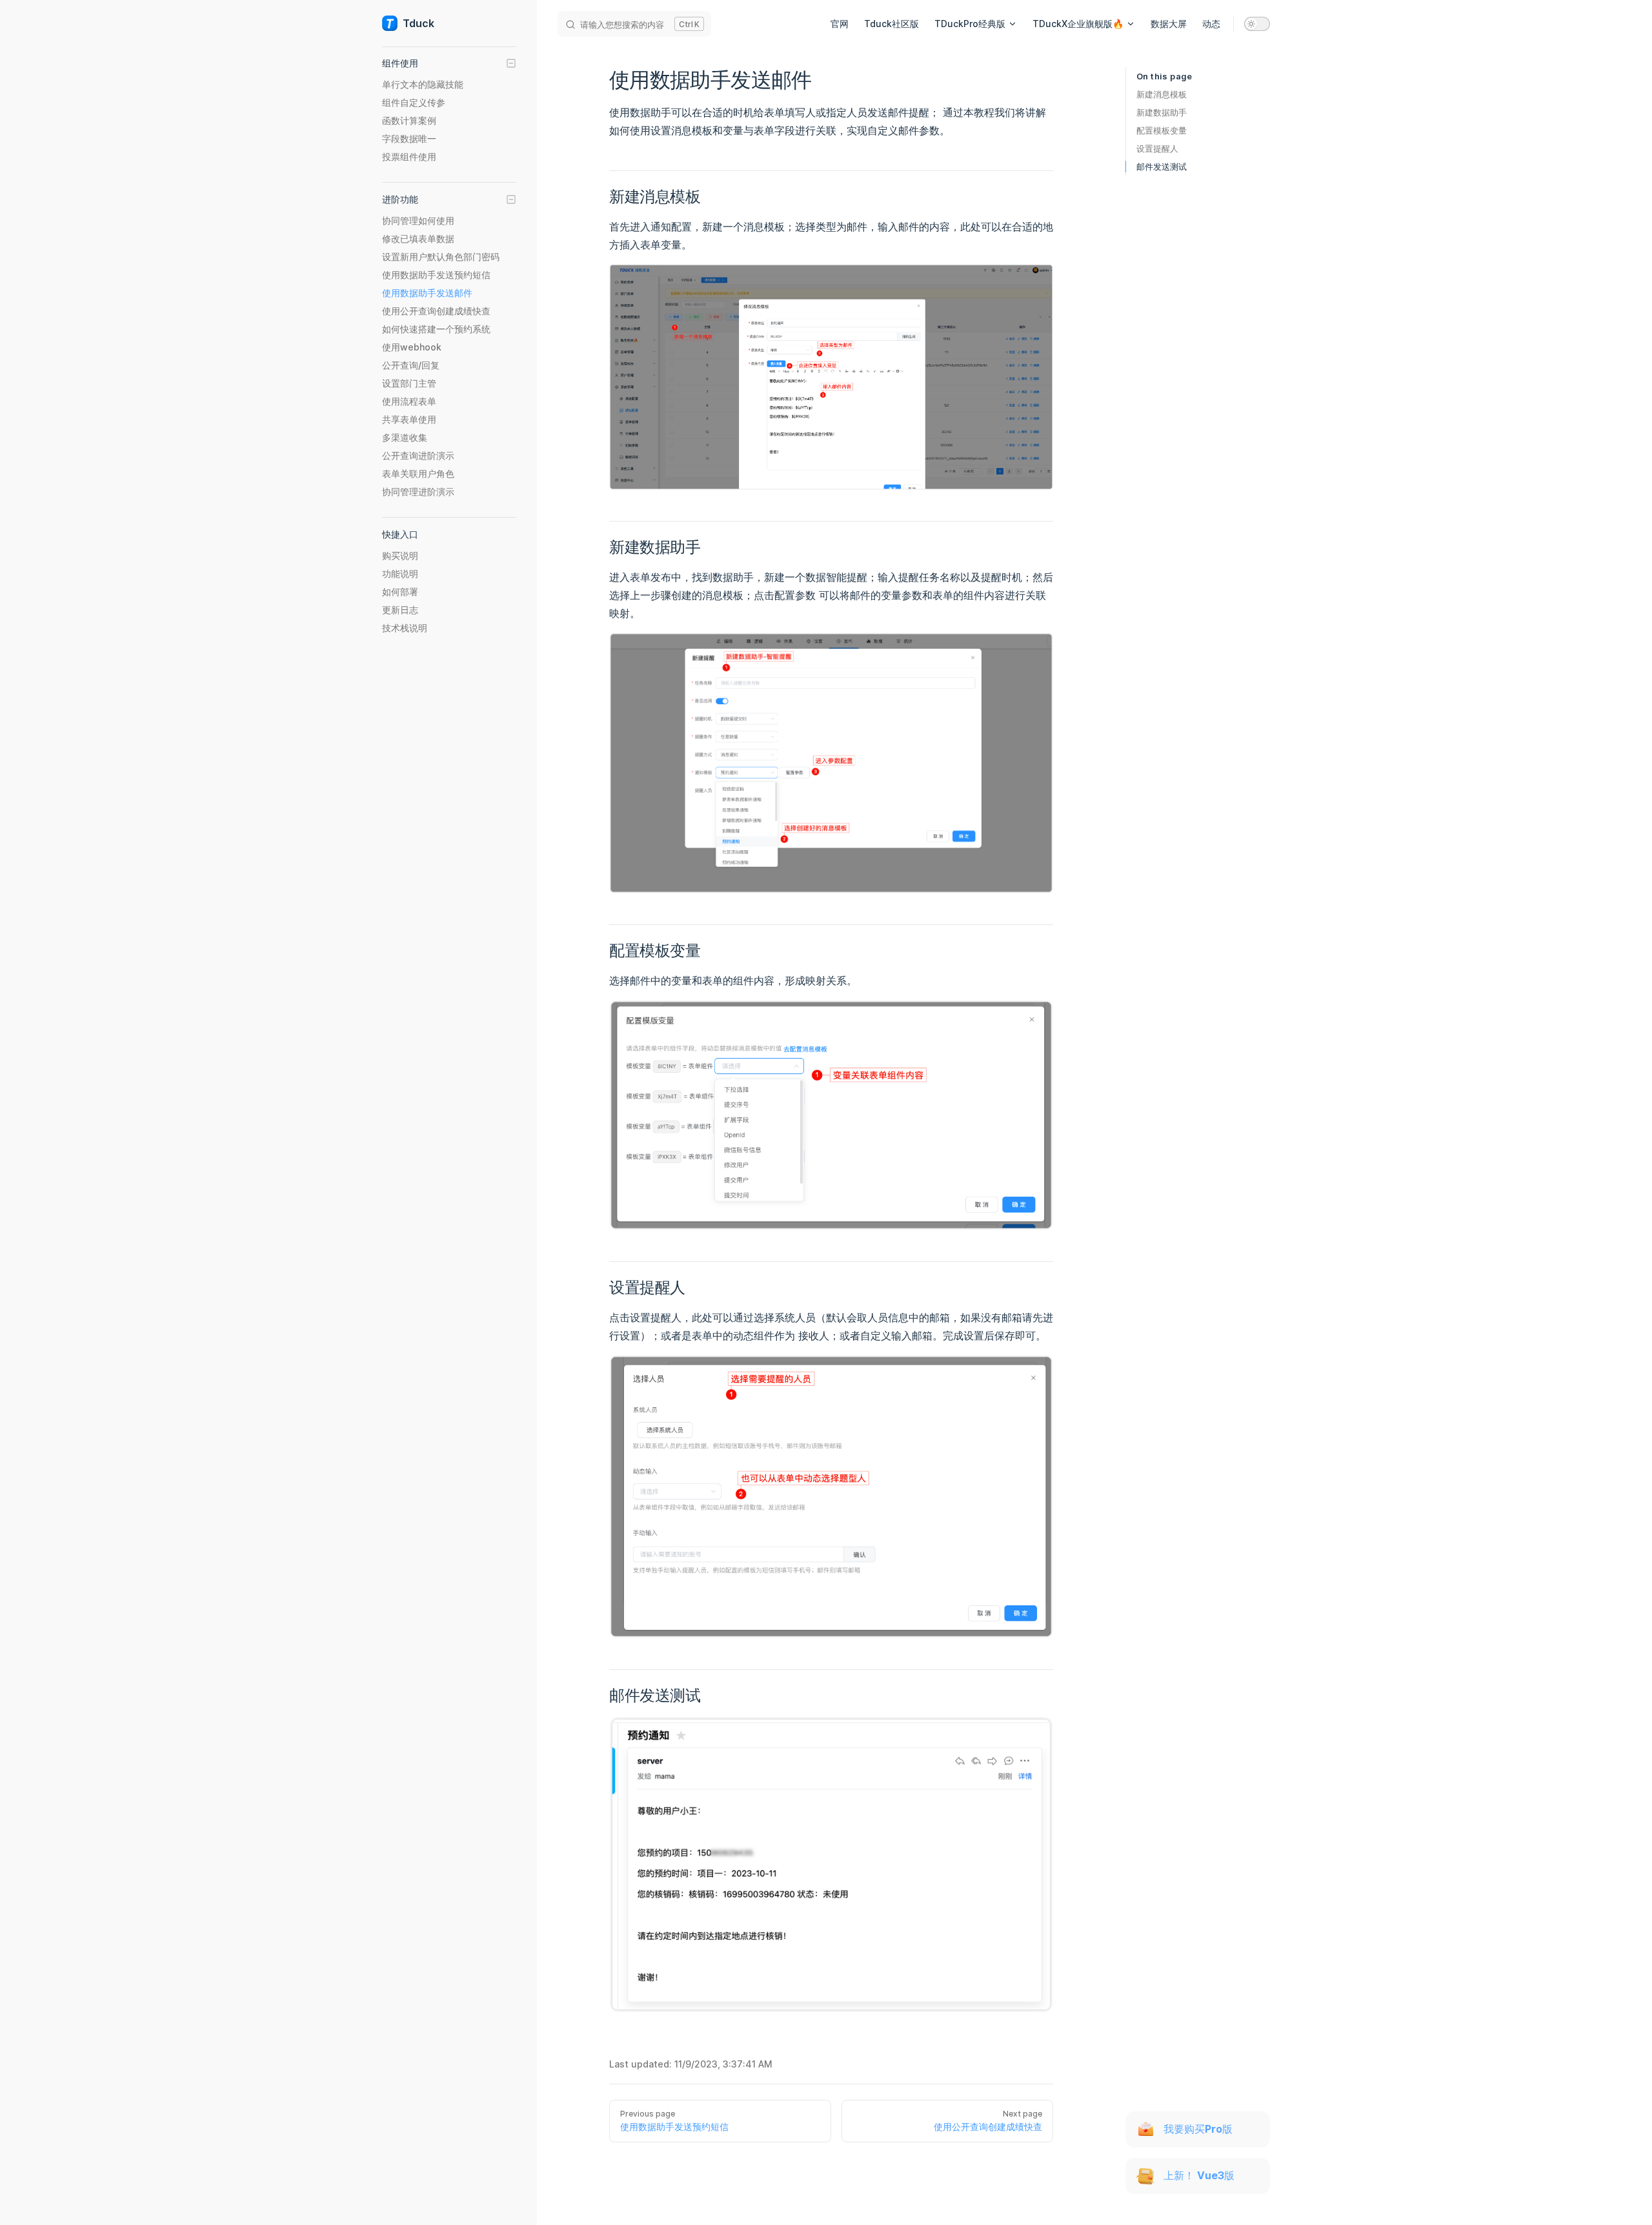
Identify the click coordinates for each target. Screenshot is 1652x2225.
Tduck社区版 (891, 24)
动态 (1211, 24)
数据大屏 (1169, 24)
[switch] (1257, 24)
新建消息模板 (1162, 94)
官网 (840, 24)
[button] (449, 63)
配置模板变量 (1162, 130)
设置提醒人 (1157, 148)
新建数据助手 (1162, 112)
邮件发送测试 (1162, 167)
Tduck (418, 23)
